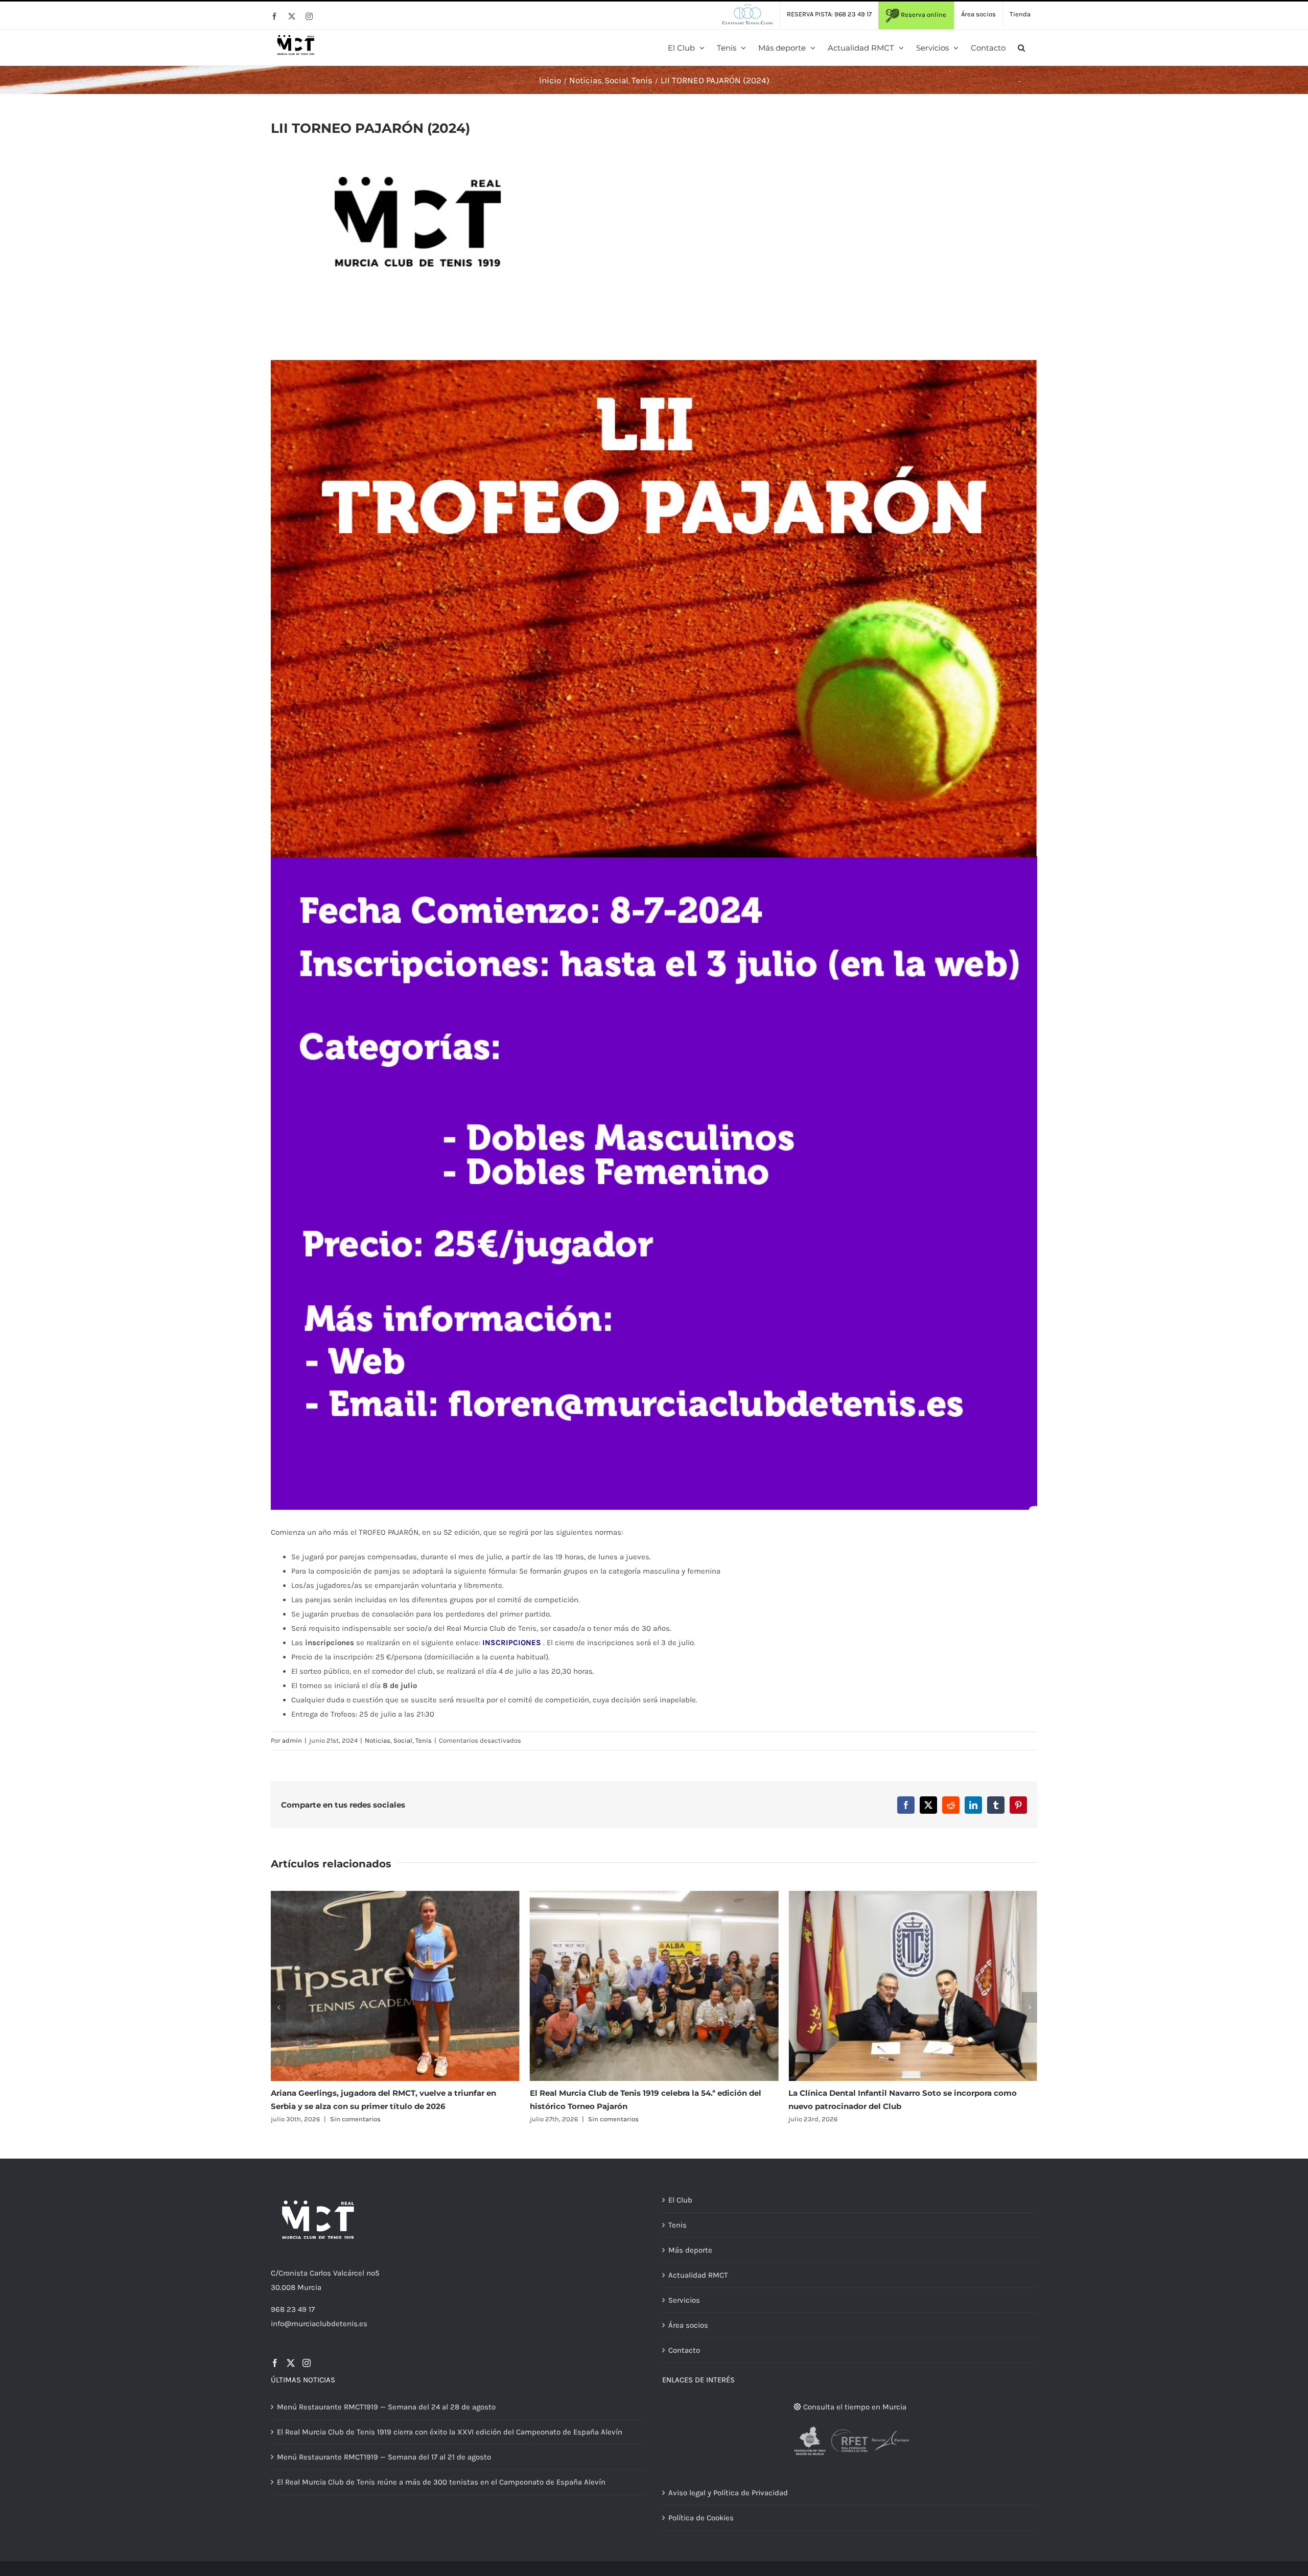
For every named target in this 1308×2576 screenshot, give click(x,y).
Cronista (293, 2273)
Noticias (378, 1740)
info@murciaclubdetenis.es (319, 2324)
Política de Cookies (701, 2518)
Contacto (684, 2350)
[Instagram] (307, 2363)
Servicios (684, 2300)
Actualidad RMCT (698, 2275)
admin (292, 1740)
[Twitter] (291, 2363)
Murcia (309, 2287)
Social (403, 1740)
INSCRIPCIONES (512, 1643)
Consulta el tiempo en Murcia (854, 2407)
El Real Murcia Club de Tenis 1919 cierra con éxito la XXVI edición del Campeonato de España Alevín (450, 2432)
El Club (680, 2200)
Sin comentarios (354, 2119)
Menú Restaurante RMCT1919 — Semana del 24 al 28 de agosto (386, 2407)
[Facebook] (275, 2363)
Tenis (424, 1740)
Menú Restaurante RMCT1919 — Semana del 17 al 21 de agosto (384, 2457)
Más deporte (690, 2250)
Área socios (688, 2325)
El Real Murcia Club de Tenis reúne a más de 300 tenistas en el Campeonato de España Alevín (441, 2482)
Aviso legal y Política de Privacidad (728, 2493)
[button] (1021, 48)
